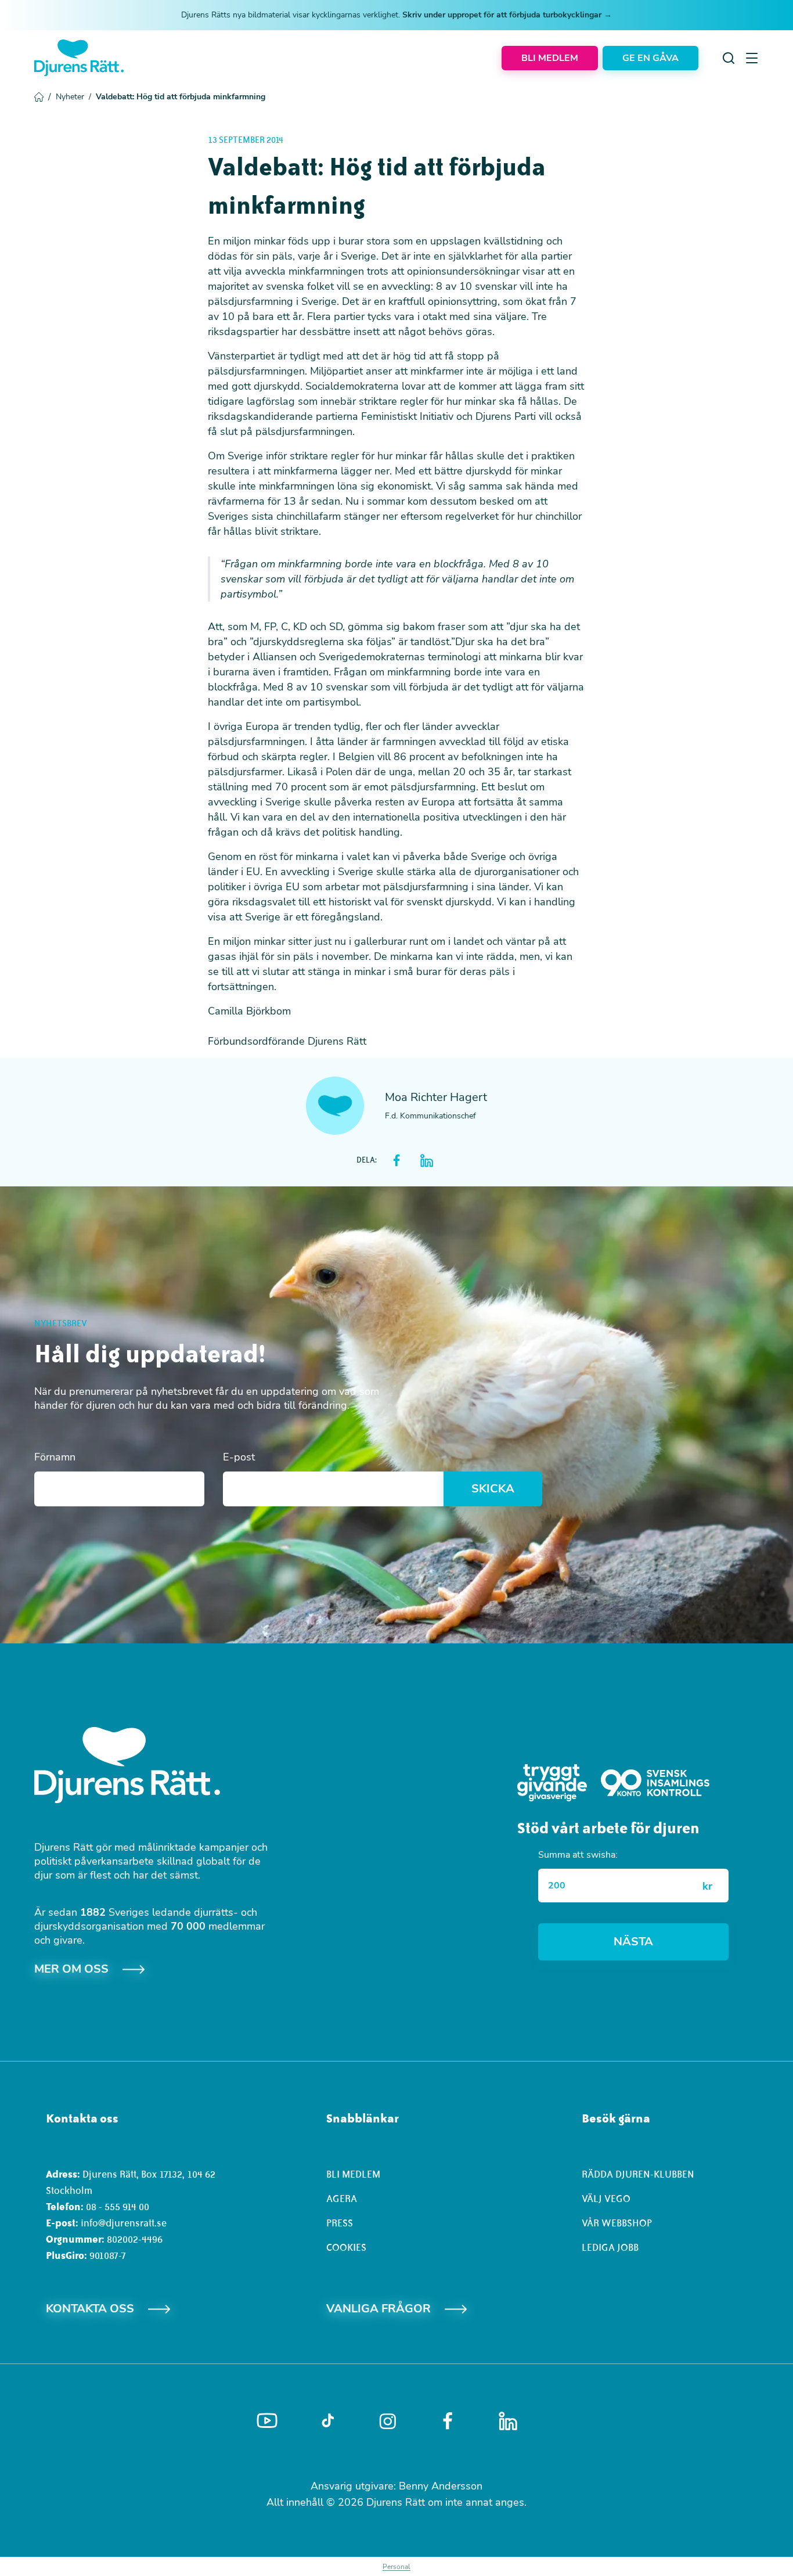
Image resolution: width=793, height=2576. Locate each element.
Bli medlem (353, 2174)
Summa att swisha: (578, 1855)
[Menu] (752, 58)
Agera (342, 2199)
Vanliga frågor (379, 2309)
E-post (239, 1457)
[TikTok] (328, 2421)
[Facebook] (448, 2421)
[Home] (79, 58)
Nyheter (73, 97)
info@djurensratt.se (124, 2223)
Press (340, 2223)
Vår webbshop (617, 2223)
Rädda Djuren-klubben (638, 2174)
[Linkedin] (508, 2421)
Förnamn (55, 1457)
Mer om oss (71, 1969)
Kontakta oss (90, 2309)
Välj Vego (606, 2199)
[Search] (729, 58)
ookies (349, 2247)
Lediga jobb (610, 2247)
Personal (396, 2567)
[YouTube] (267, 2421)
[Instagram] (388, 2421)
